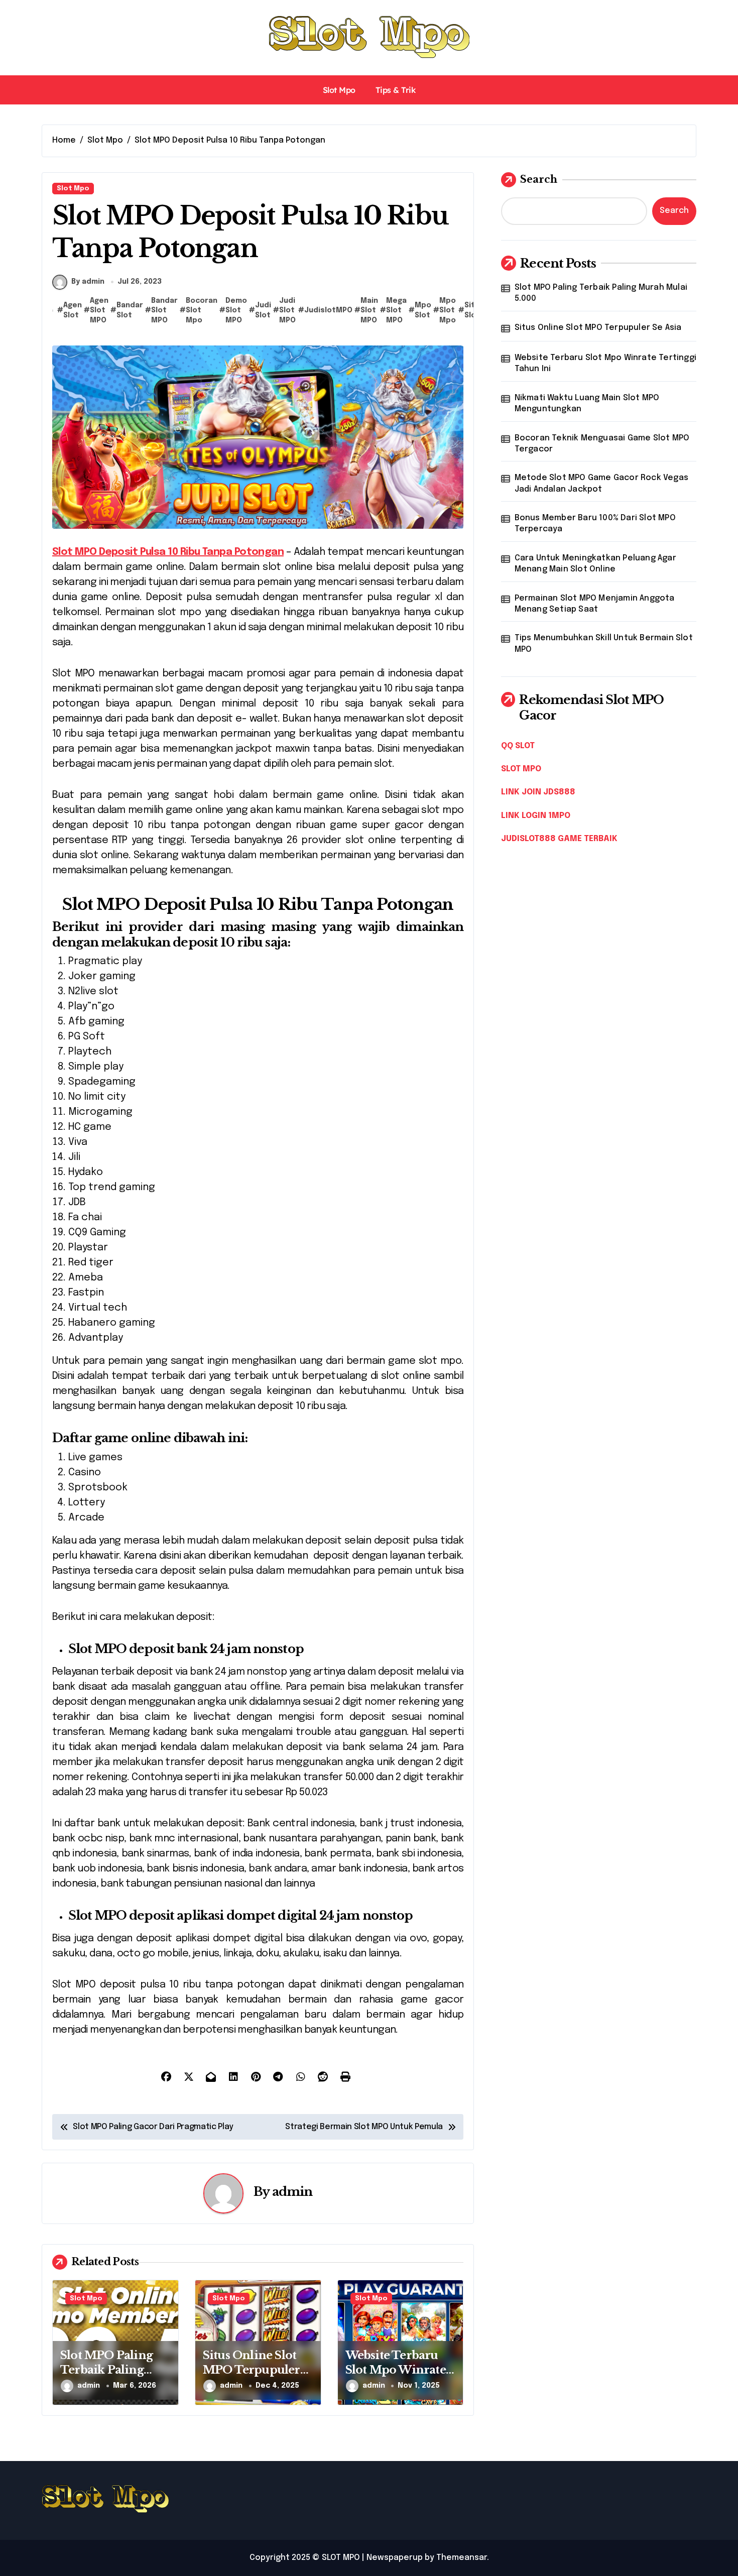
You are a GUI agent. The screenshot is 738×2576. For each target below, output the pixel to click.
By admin (88, 282)
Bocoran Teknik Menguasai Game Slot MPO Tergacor (602, 444)
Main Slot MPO (369, 311)
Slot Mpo (339, 90)
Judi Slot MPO (287, 311)
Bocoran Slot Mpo (202, 311)
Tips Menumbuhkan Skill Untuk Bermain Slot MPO (604, 643)
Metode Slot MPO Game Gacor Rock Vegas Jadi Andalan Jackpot (601, 483)
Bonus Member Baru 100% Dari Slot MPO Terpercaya (595, 523)
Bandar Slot (130, 310)
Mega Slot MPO (396, 311)
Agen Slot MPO (99, 311)
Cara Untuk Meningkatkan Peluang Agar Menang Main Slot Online (595, 564)
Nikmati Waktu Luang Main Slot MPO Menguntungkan (587, 403)
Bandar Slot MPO (164, 311)
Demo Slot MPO (236, 311)
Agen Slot (73, 310)
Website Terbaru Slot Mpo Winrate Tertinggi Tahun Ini (396, 2377)
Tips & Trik (396, 90)
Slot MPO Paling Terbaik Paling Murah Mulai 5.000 (115, 2370)
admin (292, 2192)
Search (539, 179)
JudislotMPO (328, 310)
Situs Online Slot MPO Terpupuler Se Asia (252, 2370)
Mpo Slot (423, 310)
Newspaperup (395, 2558)
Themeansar (462, 2558)
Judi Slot (263, 310)
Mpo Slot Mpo (448, 311)
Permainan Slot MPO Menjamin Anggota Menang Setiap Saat (595, 604)
